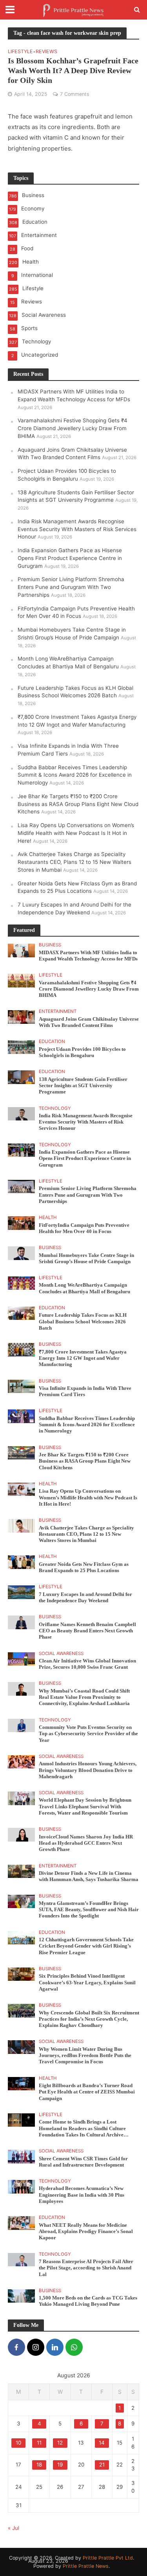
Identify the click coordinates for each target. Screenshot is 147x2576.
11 (39, 2443)
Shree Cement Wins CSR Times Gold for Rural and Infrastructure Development (83, 2162)
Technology (55, 1108)
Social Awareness (61, 1653)
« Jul (14, 2528)
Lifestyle (20, 52)
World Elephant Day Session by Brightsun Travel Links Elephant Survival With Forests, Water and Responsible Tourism (85, 1807)
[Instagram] (36, 2347)
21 (102, 2465)
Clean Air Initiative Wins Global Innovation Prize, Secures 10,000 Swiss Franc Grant (87, 1664)
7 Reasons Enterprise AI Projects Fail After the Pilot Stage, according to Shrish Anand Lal (86, 2268)
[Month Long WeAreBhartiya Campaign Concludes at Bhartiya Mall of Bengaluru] (21, 1283)
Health (48, 1217)
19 (60, 2465)
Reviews (46, 52)
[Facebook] (16, 2347)
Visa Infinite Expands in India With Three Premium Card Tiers (85, 1391)
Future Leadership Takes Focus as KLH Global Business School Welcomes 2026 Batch (83, 1322)
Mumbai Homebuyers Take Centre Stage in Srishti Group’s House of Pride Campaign (86, 1258)
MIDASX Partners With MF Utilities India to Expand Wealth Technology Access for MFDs (88, 956)
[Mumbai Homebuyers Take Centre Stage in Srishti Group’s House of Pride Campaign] (21, 1253)
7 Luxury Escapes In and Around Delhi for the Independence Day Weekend (85, 1598)
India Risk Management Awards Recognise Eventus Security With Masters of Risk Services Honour (77, 529)
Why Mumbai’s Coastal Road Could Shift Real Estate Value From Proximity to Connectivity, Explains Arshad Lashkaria (84, 1697)
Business (50, 945)
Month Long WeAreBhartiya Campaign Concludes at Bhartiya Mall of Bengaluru (84, 1288)
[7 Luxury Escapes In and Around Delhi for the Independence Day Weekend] (21, 1592)
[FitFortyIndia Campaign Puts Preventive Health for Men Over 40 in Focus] (21, 1222)
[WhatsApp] (74, 2347)
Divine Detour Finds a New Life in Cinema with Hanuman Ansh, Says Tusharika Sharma (89, 1876)
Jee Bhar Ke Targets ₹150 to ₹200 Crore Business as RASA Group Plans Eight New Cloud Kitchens (78, 804)
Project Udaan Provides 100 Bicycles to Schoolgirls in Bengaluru (82, 1052)
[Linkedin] (55, 2347)
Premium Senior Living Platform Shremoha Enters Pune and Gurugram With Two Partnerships (71, 587)
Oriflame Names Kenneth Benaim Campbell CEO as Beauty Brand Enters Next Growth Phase (87, 1631)
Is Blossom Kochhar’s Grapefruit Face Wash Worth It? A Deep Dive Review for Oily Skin (73, 70)
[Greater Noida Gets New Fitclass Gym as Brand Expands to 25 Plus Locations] (21, 1562)
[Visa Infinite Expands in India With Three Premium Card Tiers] (21, 1386)
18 (39, 2465)
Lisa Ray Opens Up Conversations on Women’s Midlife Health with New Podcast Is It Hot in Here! (76, 833)
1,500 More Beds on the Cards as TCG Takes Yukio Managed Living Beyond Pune (88, 2301)
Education (52, 1041)
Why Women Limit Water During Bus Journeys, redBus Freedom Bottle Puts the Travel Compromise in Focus (85, 2056)
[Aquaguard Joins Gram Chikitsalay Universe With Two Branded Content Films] (21, 1016)
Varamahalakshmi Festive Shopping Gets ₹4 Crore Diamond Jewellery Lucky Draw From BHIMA (73, 428)
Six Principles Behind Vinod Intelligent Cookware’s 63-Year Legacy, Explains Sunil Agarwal (87, 1983)
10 (18, 2443)
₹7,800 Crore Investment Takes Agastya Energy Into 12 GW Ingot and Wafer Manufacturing (83, 1358)
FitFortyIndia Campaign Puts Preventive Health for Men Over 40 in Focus (84, 1228)
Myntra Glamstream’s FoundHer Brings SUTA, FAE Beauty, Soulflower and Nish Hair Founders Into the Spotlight (89, 1910)
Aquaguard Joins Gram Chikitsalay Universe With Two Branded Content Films (89, 1022)
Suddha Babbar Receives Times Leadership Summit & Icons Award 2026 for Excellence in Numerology (75, 775)
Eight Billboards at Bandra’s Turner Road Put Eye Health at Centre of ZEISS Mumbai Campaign (87, 2092)
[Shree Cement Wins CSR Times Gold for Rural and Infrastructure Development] (21, 2156)
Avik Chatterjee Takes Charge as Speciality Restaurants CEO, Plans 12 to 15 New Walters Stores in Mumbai (74, 862)
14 (102, 2443)
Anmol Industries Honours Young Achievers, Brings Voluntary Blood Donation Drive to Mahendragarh (88, 1770)
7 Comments (75, 94)
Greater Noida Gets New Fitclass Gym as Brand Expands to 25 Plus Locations (84, 1567)
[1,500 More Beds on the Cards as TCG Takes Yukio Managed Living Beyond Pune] (21, 2296)
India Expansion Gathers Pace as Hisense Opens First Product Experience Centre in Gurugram (70, 558)
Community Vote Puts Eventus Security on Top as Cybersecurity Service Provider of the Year (88, 1734)
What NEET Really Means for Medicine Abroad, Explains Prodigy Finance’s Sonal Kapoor (86, 2232)
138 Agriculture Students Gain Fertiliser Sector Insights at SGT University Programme (83, 1086)
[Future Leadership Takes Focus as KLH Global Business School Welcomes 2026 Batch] (21, 1313)
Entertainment (58, 1011)
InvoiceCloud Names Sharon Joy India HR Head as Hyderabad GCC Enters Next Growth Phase (86, 1843)
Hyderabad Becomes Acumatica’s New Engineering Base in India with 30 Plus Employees (82, 2195)
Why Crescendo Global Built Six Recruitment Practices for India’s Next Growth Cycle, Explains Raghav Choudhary (89, 2019)
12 (60, 2443)
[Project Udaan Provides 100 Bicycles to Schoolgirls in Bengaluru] (21, 1047)
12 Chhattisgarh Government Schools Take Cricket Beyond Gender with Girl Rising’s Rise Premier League (86, 1946)
